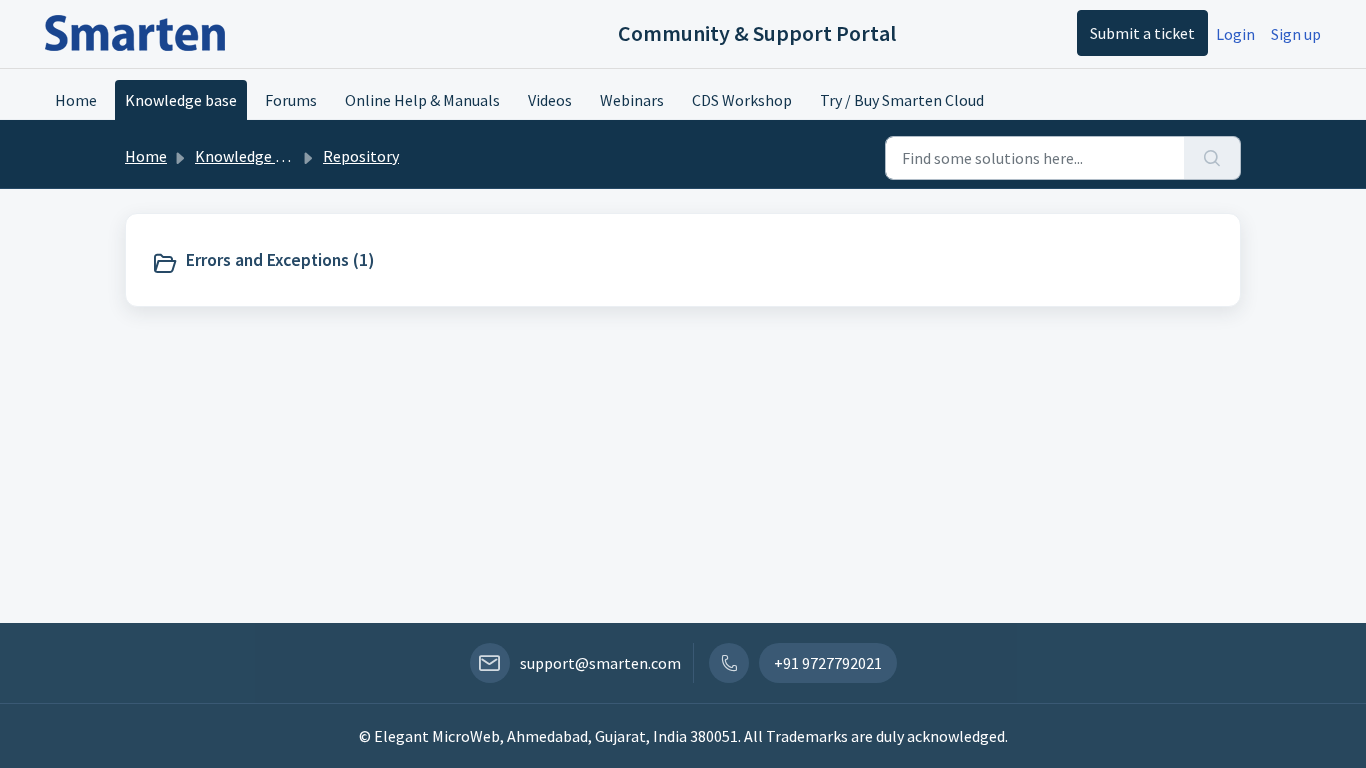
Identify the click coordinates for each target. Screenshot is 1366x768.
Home (76, 100)
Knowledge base (181, 100)
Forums (291, 100)
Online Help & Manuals (422, 100)
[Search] (1212, 158)
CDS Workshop (742, 100)
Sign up (1296, 34)
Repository (361, 156)
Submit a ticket (1142, 33)
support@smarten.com (600, 663)
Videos (550, 100)
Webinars (632, 100)
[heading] (279, 260)
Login (1235, 34)
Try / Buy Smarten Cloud (902, 100)
